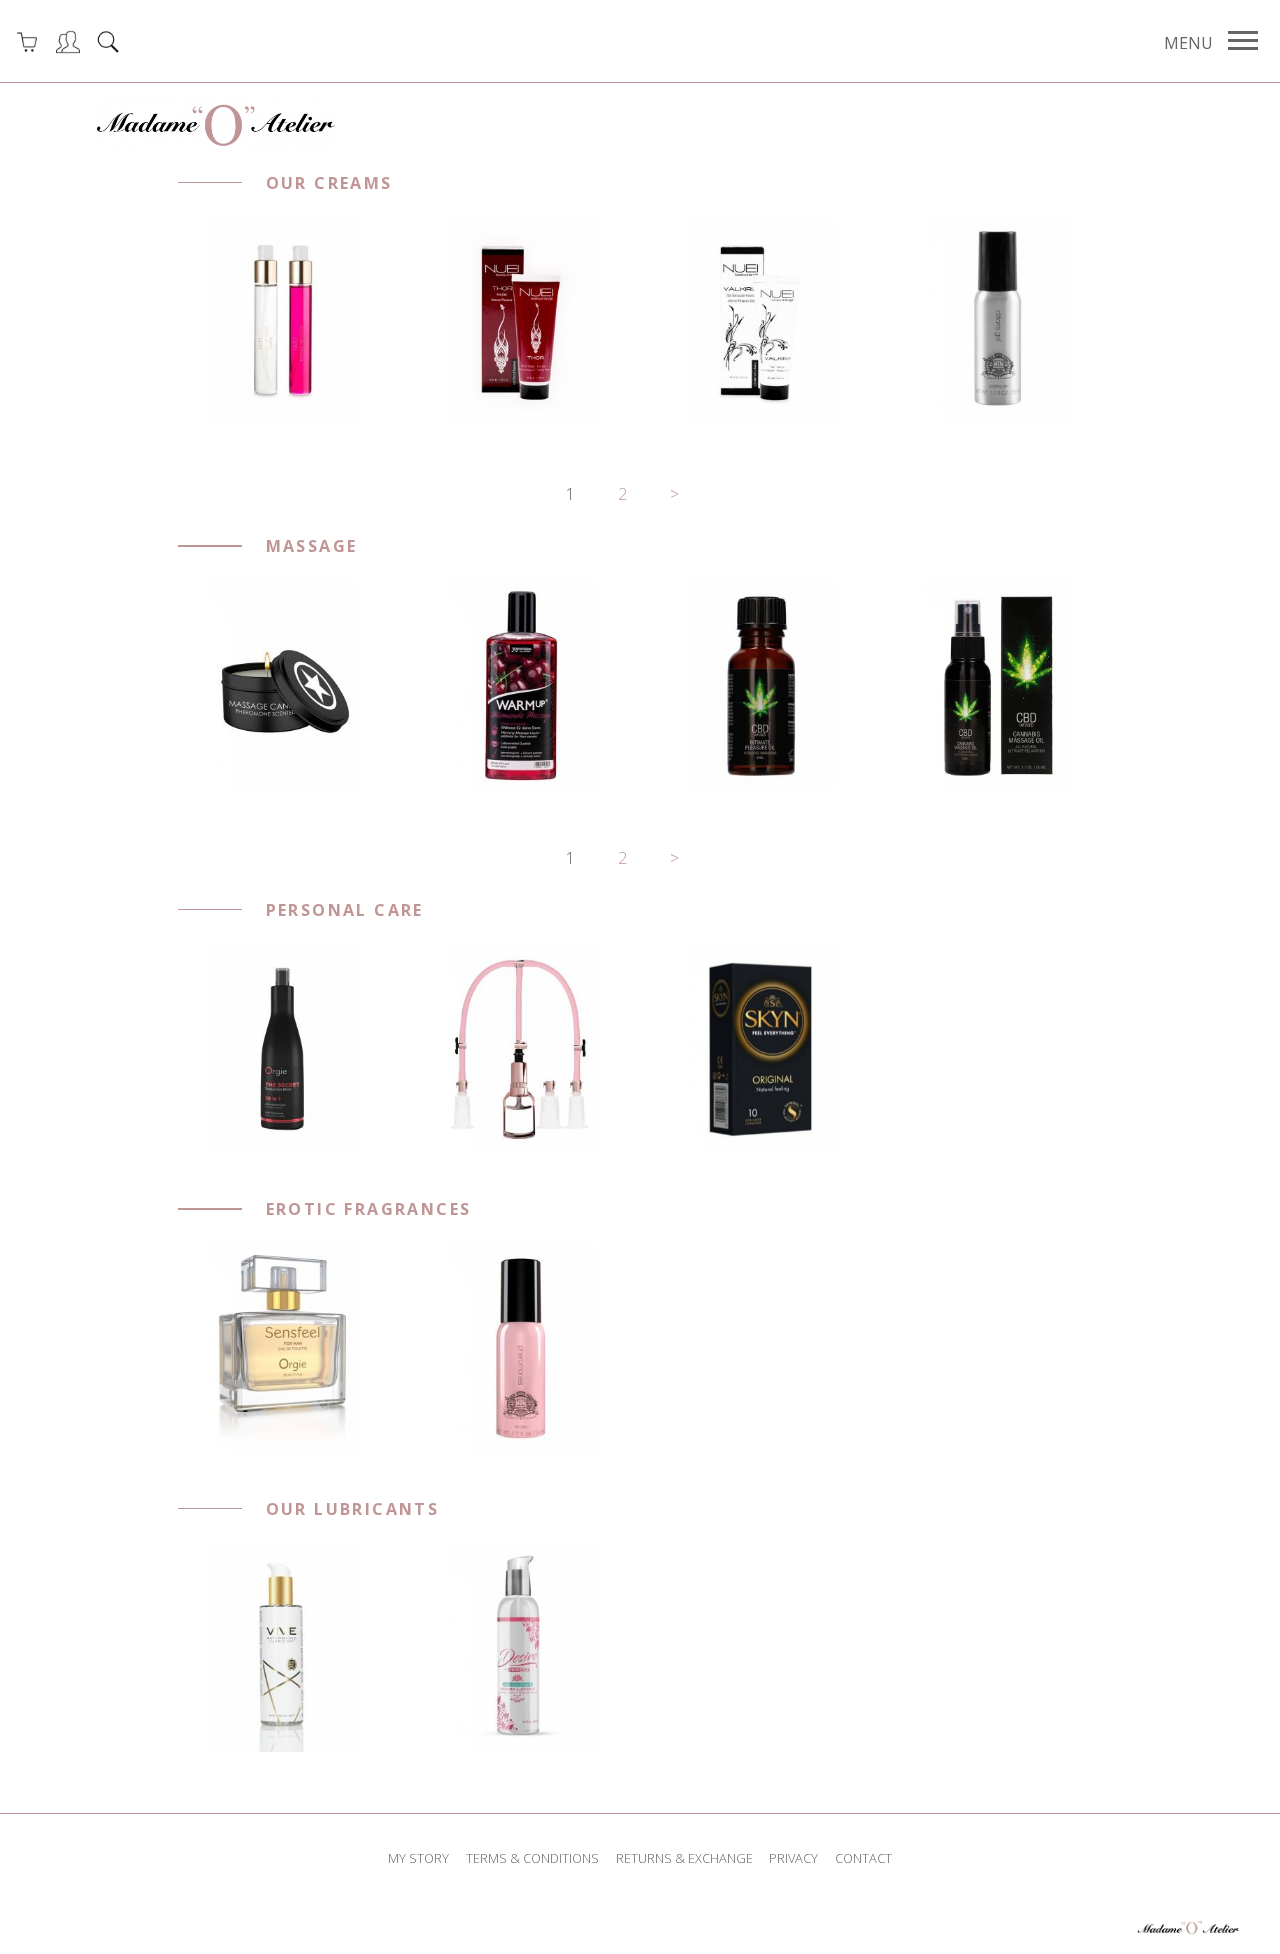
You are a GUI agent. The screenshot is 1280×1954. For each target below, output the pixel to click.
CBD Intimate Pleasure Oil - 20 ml (760, 685)
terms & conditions (532, 1858)
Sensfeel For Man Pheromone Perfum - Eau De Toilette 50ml (282, 1348)
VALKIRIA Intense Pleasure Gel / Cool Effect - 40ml (760, 322)
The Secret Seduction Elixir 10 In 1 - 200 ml (282, 1048)
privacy (793, 1858)
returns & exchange (684, 1858)
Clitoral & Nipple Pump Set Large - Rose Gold (521, 1048)
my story (418, 1858)
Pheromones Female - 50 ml (521, 1349)
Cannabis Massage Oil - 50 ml (999, 686)
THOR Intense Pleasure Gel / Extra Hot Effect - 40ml (521, 322)
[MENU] (1243, 41)
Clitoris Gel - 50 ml (999, 322)
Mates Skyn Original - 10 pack (760, 1049)
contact (863, 1858)
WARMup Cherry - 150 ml (521, 686)
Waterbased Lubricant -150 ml (282, 1647)
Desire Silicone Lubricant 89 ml (521, 1647)
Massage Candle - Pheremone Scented (282, 685)
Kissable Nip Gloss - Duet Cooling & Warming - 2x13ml (283, 322)
